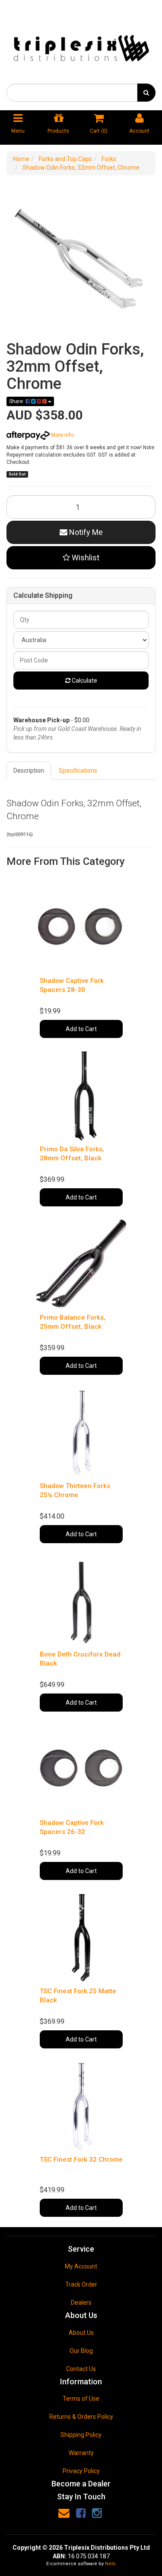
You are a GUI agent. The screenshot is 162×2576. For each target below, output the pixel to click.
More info (62, 435)
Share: (17, 401)
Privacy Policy (81, 2471)
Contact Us (81, 2369)
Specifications (78, 771)
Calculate (84, 681)
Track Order (81, 2284)
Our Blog (81, 2351)
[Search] (146, 93)
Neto (110, 2564)
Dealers (81, 2303)
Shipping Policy (81, 2435)
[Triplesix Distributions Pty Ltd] (81, 46)
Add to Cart (81, 1029)
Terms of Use (81, 2399)
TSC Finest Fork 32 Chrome (81, 2160)
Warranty (81, 2453)
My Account (81, 2266)
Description (29, 771)
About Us (81, 2333)
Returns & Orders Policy (81, 2417)
